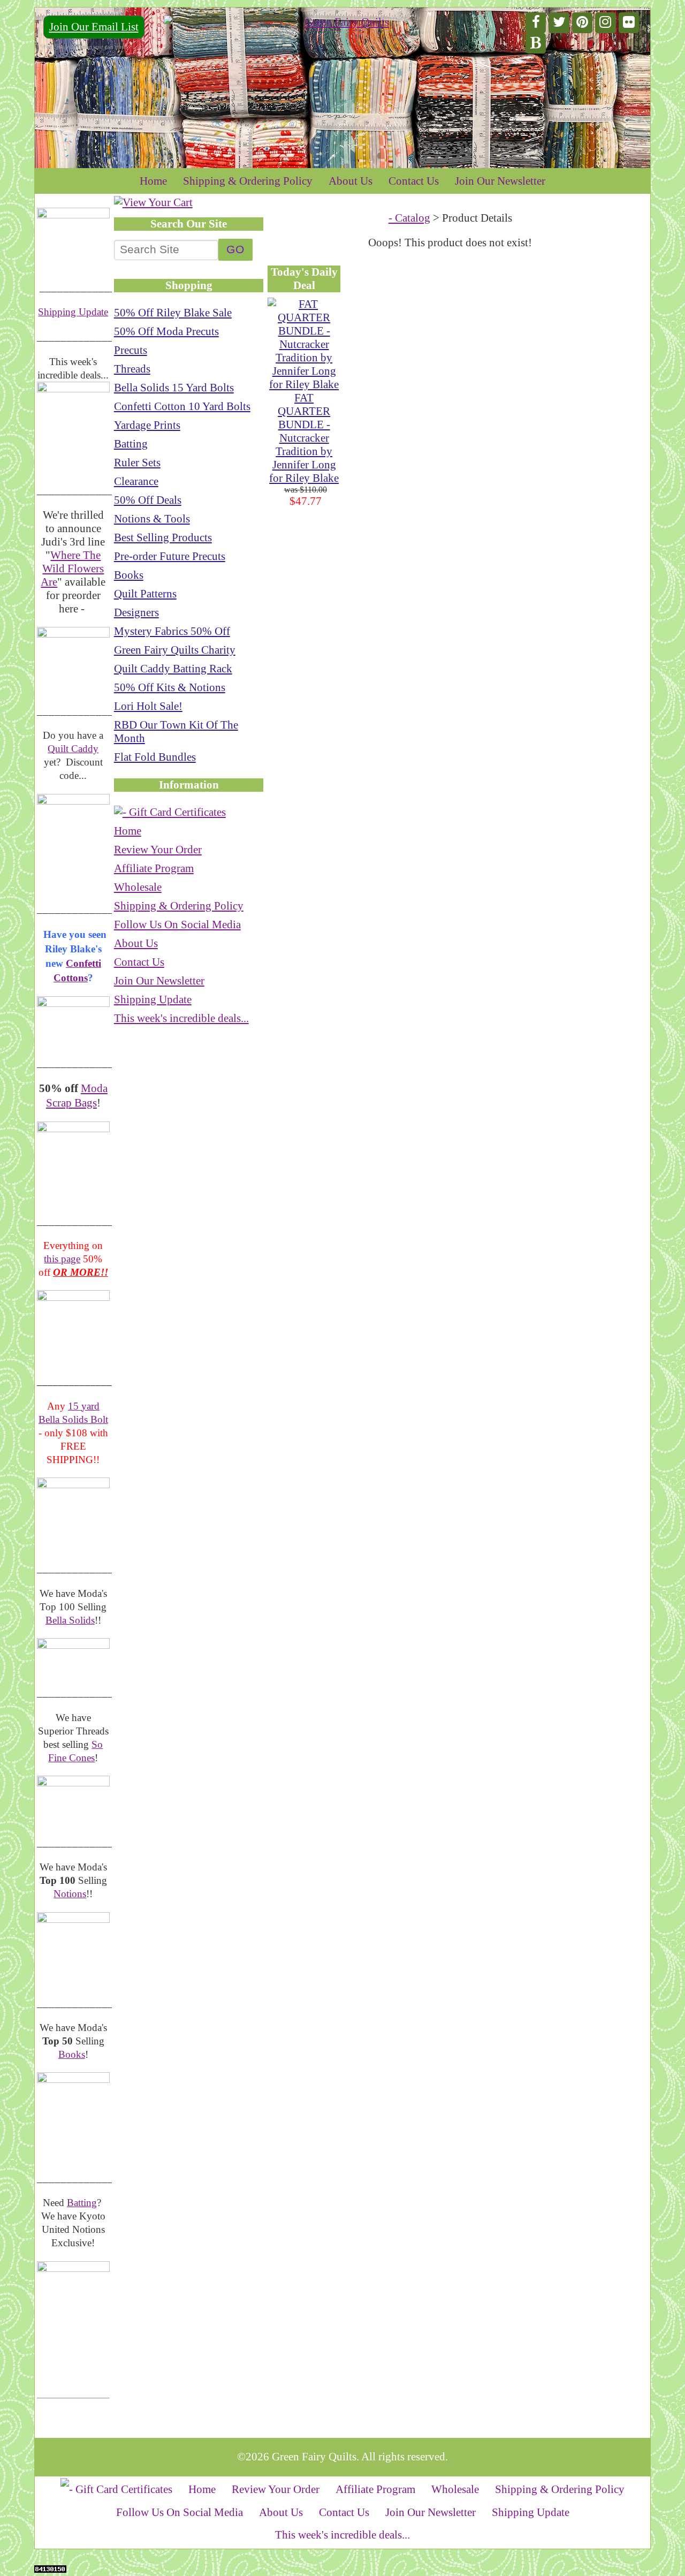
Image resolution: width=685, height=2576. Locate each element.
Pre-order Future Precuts (170, 556)
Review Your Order (158, 850)
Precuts (131, 350)
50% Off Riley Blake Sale (173, 313)
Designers (136, 612)
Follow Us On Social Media (177, 925)
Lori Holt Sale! (148, 706)
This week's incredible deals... (181, 1018)
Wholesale (138, 887)
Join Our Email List (94, 27)
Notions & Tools (152, 519)
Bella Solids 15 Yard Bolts (174, 388)
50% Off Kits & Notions (170, 687)
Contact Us (414, 181)
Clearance (136, 481)
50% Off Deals (148, 500)
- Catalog (409, 218)
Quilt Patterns (145, 594)
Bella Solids (70, 1620)
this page (62, 1259)
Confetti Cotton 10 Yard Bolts (182, 406)
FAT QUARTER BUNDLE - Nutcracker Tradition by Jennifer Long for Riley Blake (304, 438)
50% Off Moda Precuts (166, 331)
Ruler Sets (137, 463)
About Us (351, 181)
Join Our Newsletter (500, 181)
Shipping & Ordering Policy (248, 181)
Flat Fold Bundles (155, 757)
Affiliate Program (154, 868)
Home (153, 181)
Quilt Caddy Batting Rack (173, 669)
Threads (132, 369)
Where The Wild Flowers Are (72, 569)
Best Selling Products (163, 537)
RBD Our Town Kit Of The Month (176, 732)
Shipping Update (73, 312)
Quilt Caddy (73, 749)
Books (72, 2054)
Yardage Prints (147, 425)
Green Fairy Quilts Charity (175, 650)
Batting (82, 2203)
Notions (70, 1894)
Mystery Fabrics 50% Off (172, 631)
